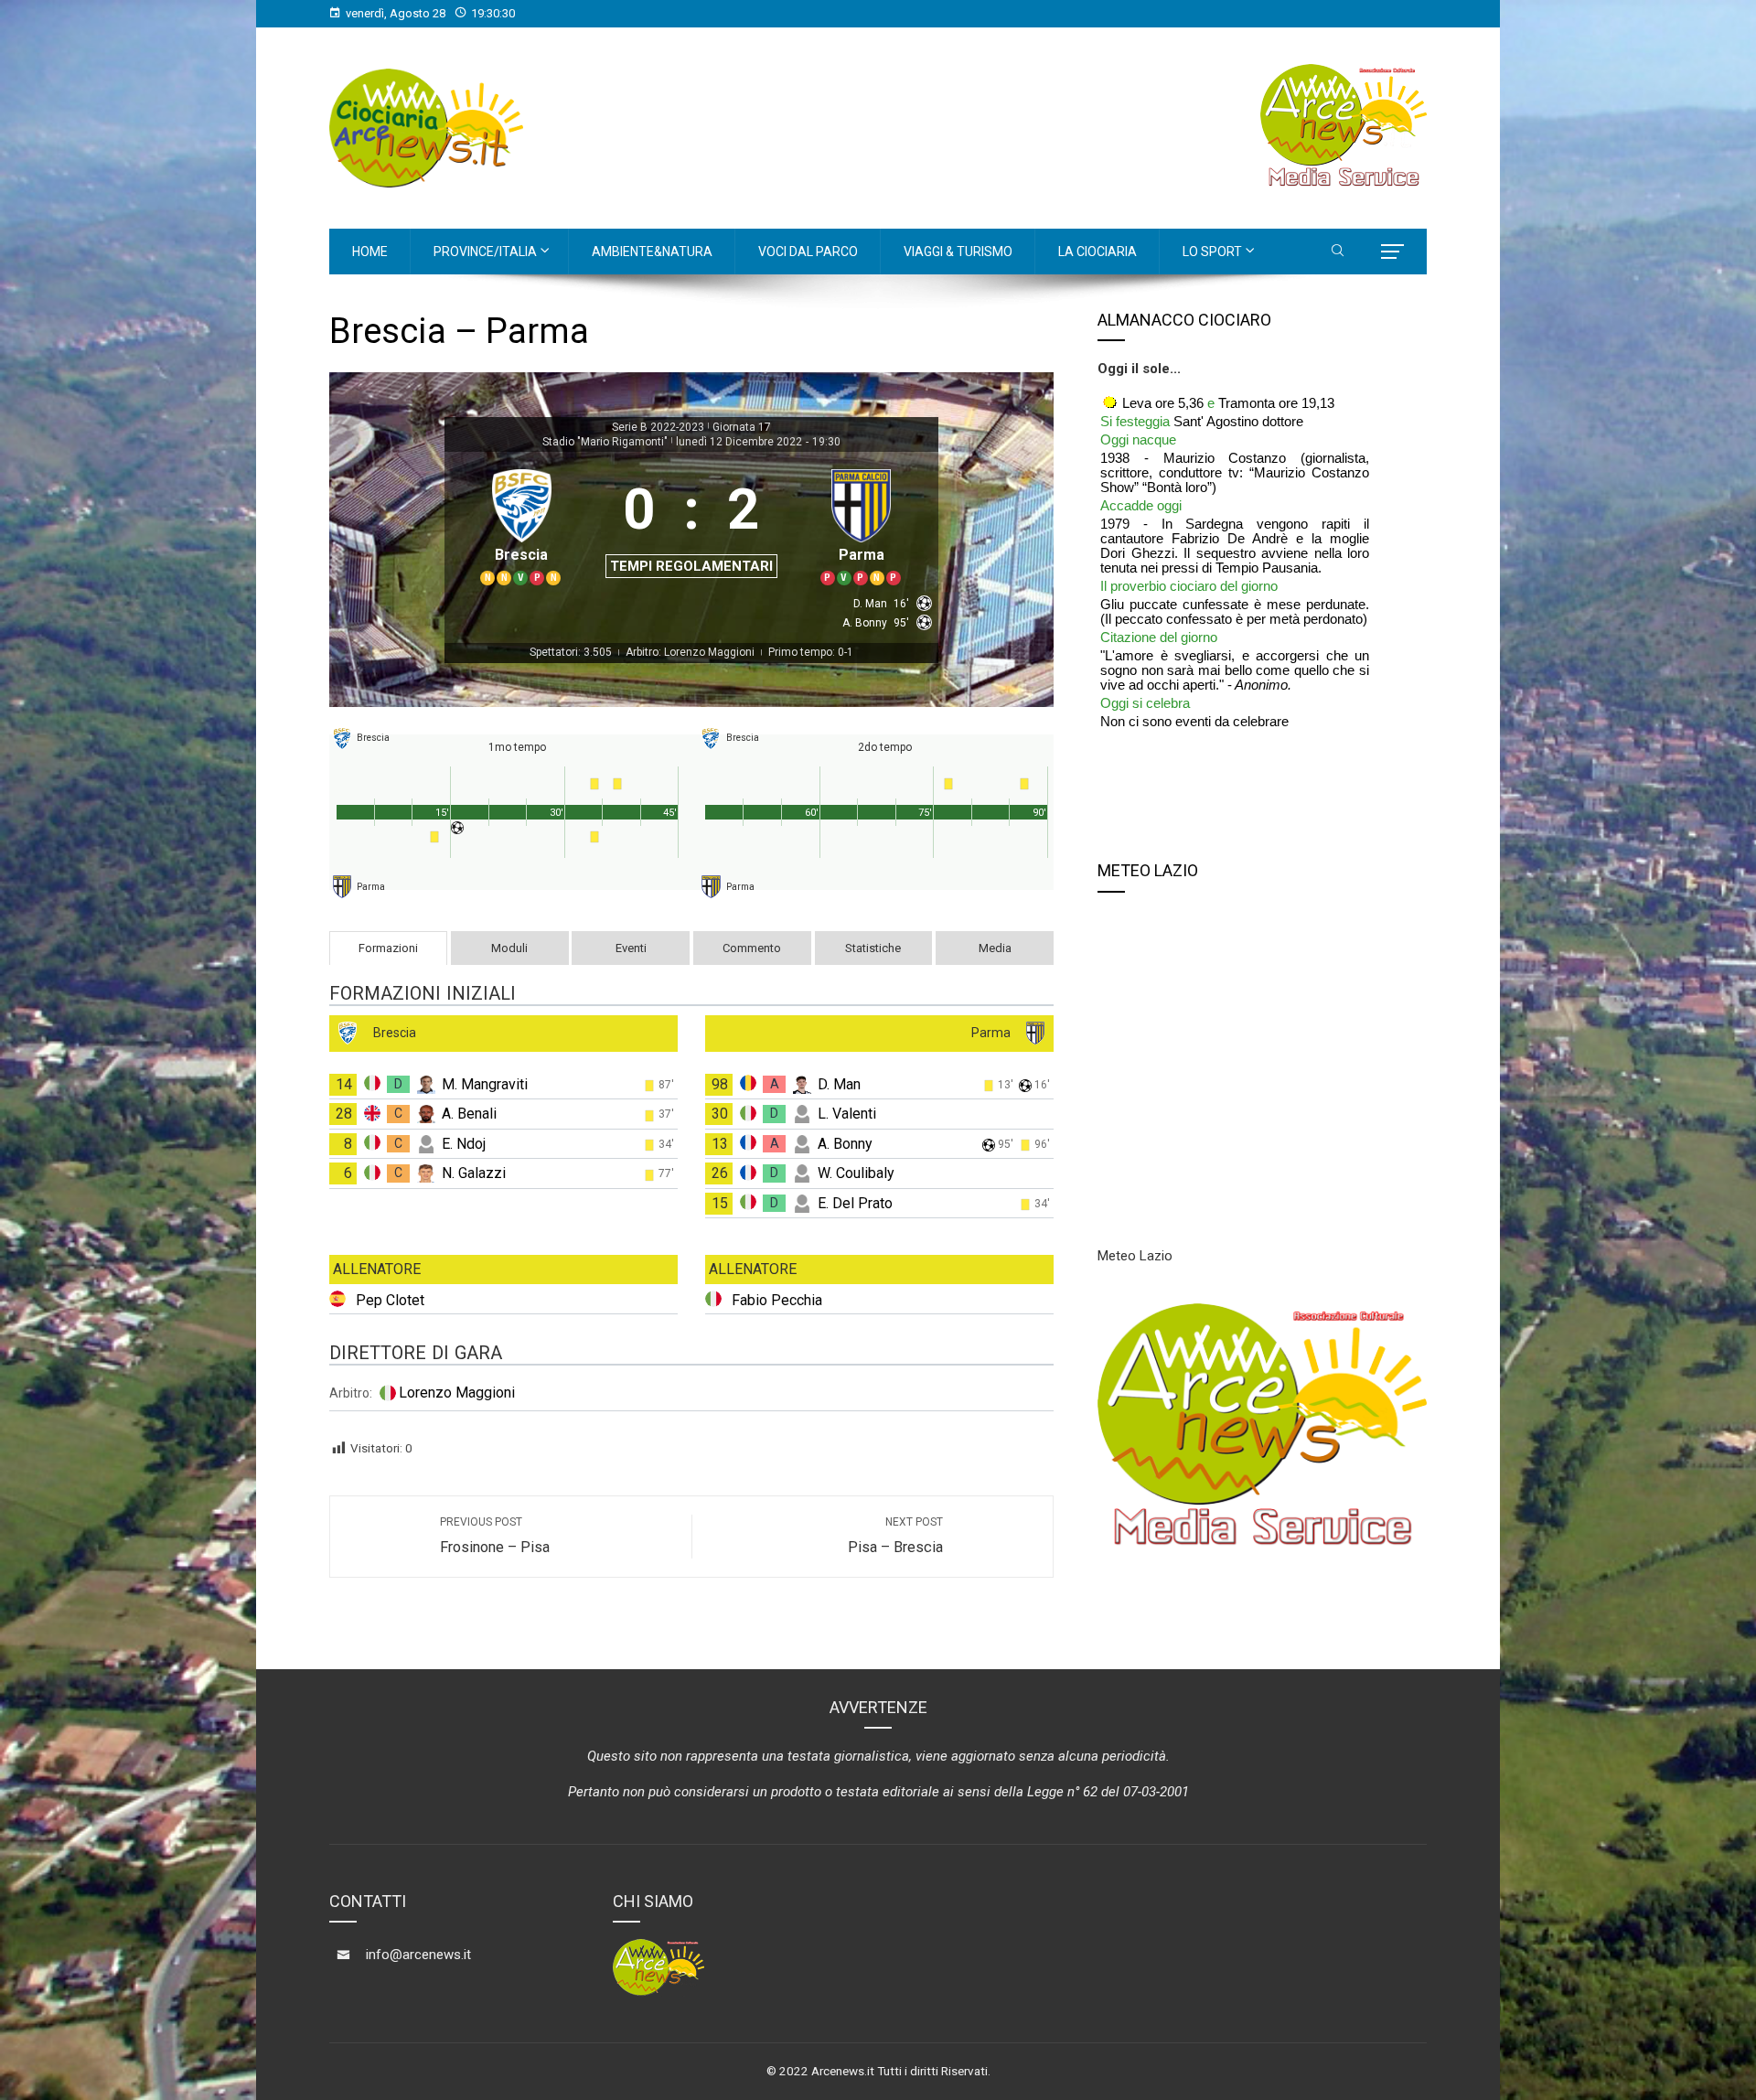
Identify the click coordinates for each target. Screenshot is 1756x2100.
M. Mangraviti (485, 1084)
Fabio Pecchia (777, 1300)
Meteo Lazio (1135, 1256)
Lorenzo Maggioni (457, 1393)
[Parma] (861, 525)
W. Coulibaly (856, 1173)
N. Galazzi (474, 1173)
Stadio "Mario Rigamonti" (605, 442)
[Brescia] (522, 525)
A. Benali (469, 1114)
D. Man (839, 1084)
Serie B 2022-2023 (658, 427)
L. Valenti (847, 1114)
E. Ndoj (464, 1144)
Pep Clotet (390, 1300)
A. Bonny (845, 1144)
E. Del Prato (855, 1203)
